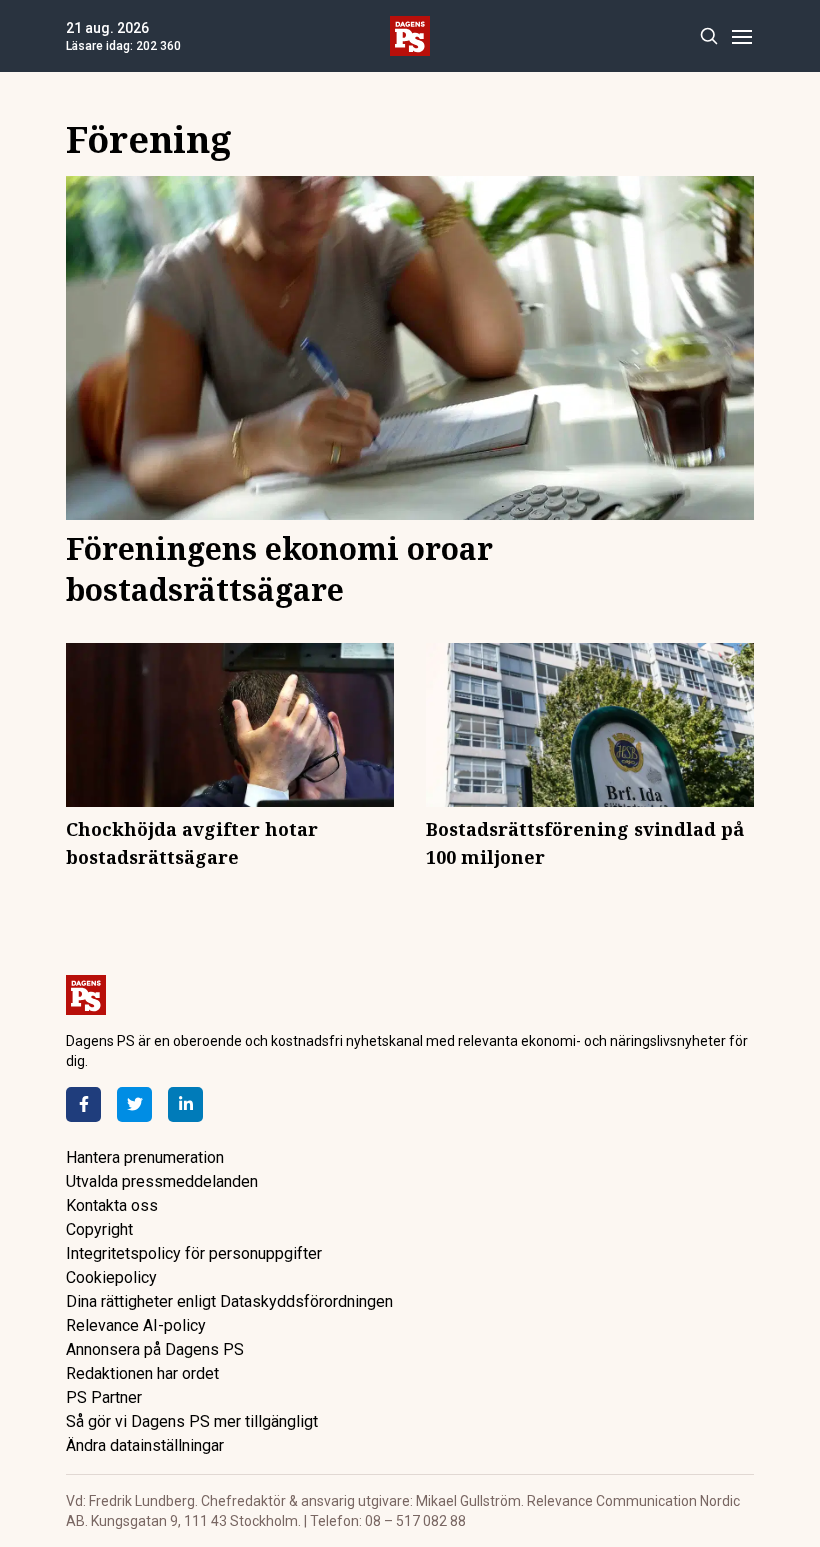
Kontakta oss (112, 1205)
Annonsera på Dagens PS (155, 1349)
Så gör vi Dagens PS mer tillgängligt (192, 1421)
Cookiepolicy (111, 1277)
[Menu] (741, 36)
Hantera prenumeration (145, 1157)
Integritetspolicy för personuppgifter (194, 1253)
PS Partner (104, 1397)
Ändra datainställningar (145, 1445)
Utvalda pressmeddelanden (162, 1181)
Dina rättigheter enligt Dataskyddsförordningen (229, 1301)
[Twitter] (134, 1104)
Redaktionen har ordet (142, 1373)
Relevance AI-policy (136, 1325)
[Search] (708, 36)
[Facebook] (83, 1104)
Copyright (99, 1229)
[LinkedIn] (185, 1104)
